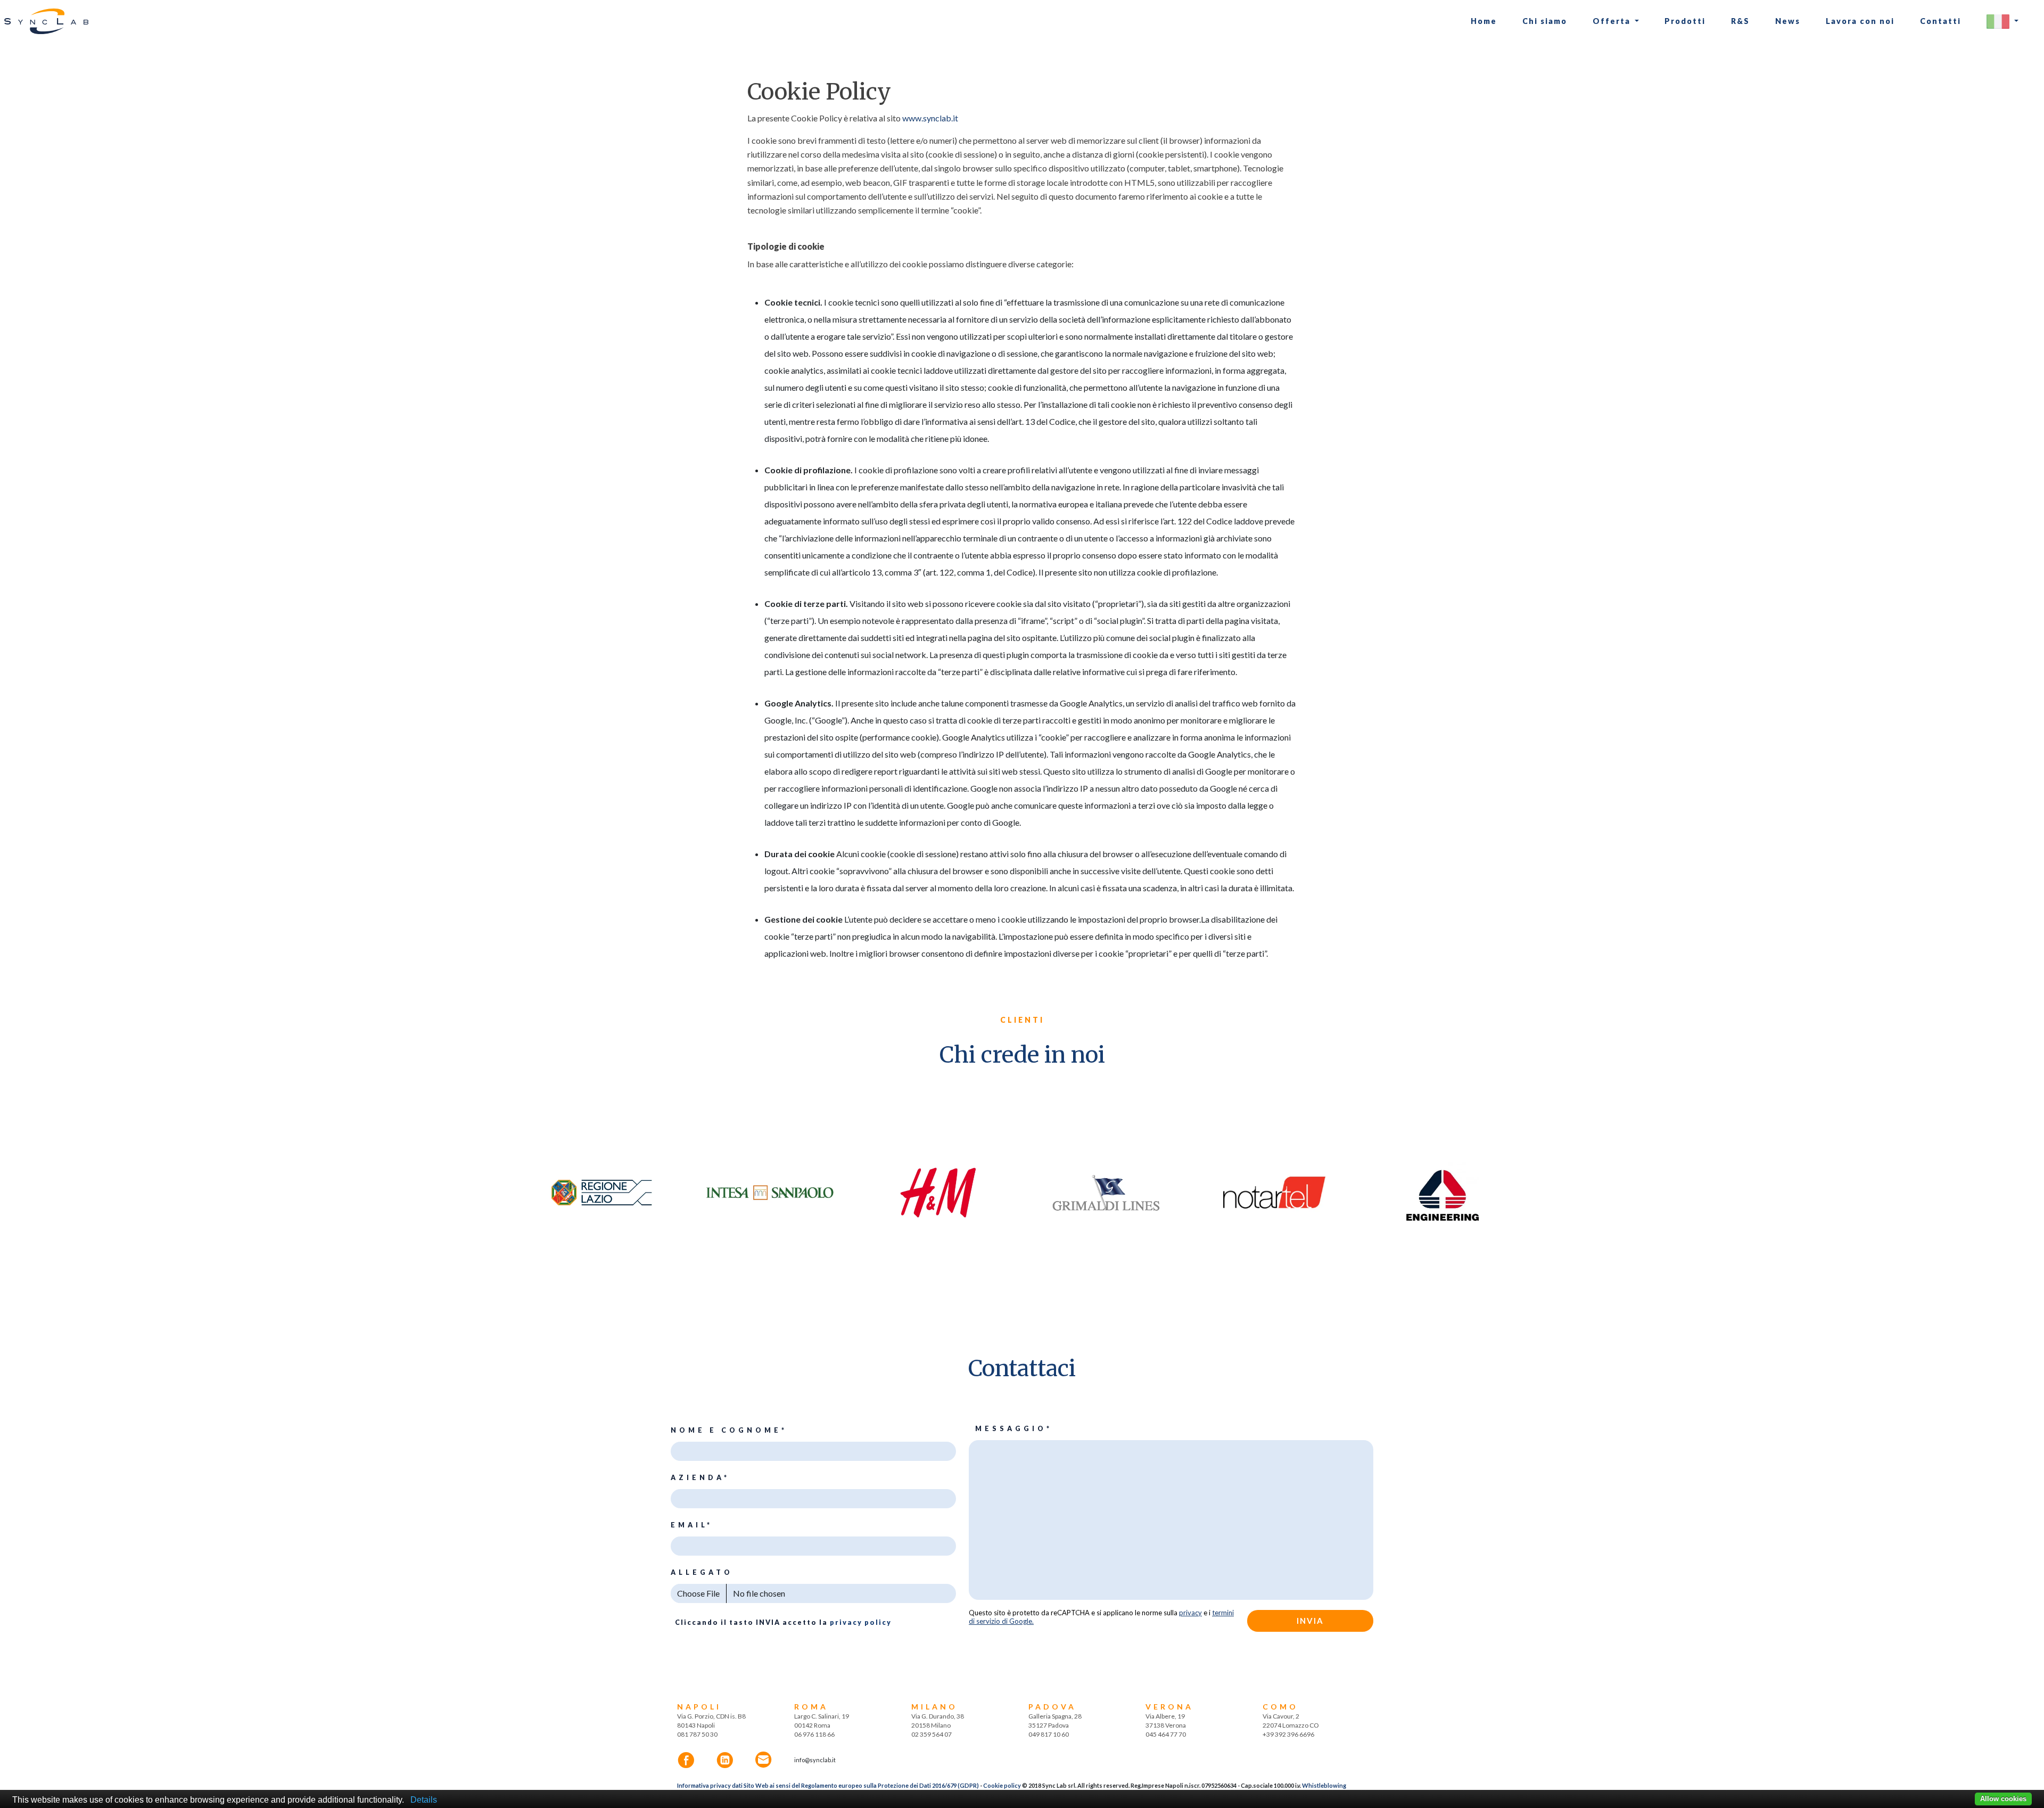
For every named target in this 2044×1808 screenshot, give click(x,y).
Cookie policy (1002, 1785)
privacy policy (861, 1622)
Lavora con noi (1860, 21)
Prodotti (1685, 21)
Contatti (1940, 21)
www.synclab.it (929, 118)
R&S (1740, 21)
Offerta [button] (1613, 21)
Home (1484, 21)
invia (1310, 1621)
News (1788, 21)
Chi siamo (1545, 21)
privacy (1190, 1613)
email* (692, 1525)
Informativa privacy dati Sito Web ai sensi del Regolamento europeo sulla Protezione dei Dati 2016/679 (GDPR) (828, 1785)
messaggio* (1014, 1429)
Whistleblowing (1324, 1785)
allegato (702, 1572)
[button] (2002, 22)
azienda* (700, 1478)
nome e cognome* (729, 1430)
